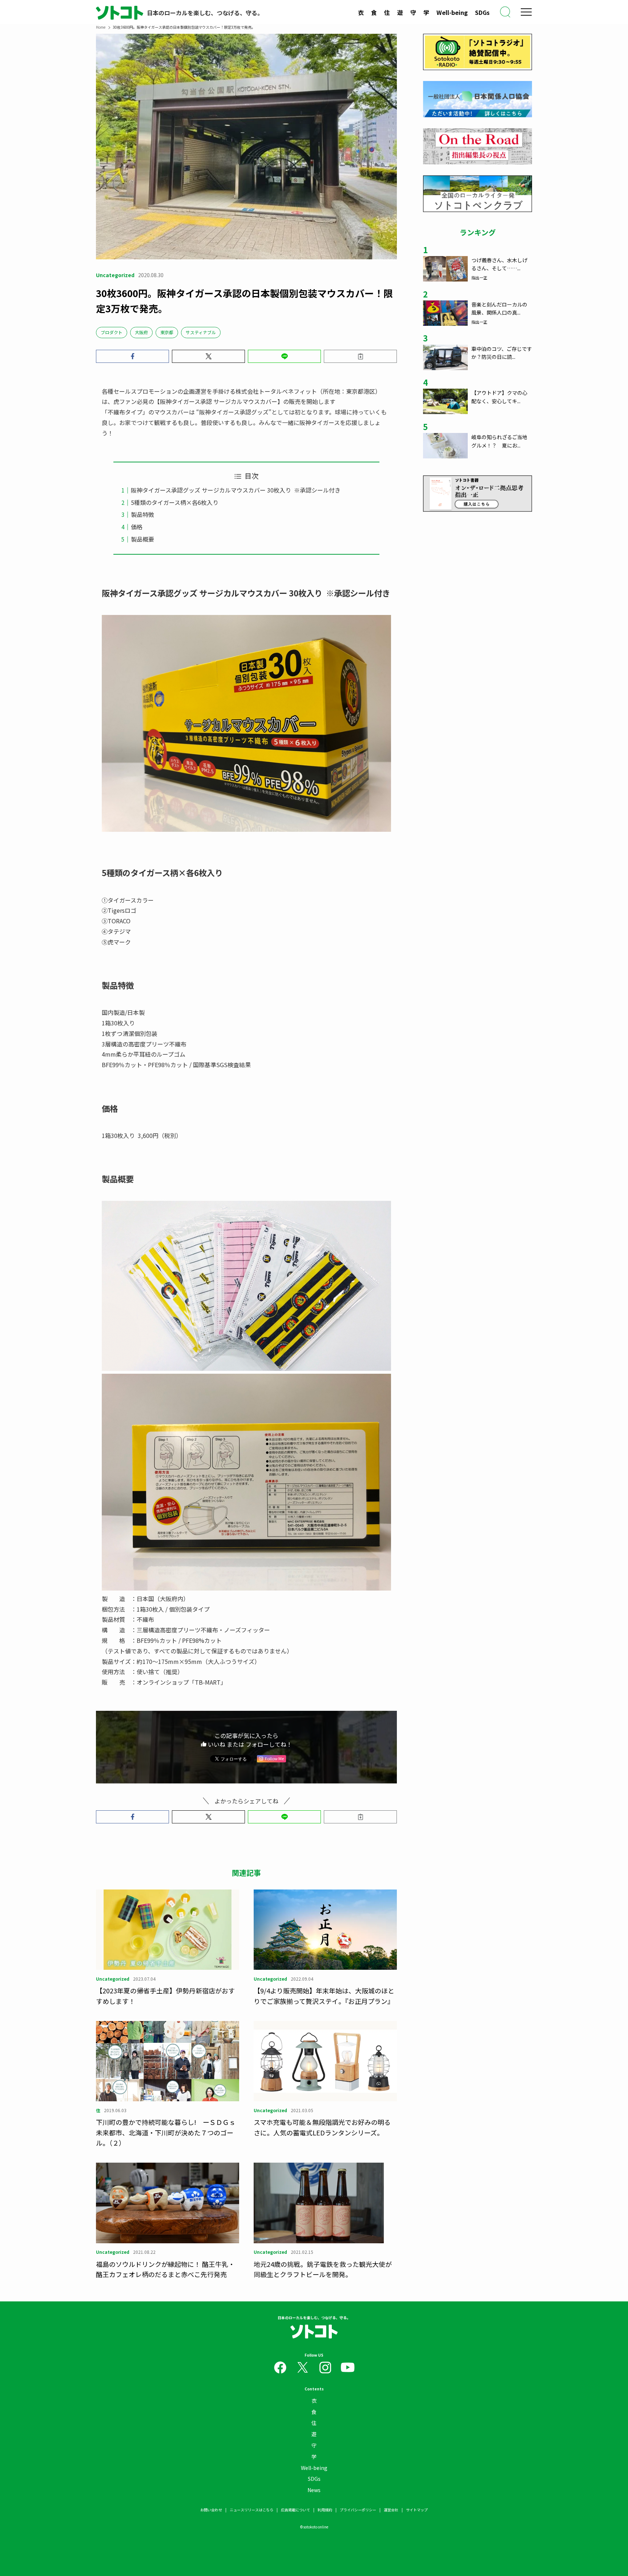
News (314, 2490)
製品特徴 (142, 514)
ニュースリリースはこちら (251, 2510)
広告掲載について (295, 2510)
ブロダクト (112, 332)
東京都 (167, 332)
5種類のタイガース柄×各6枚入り (175, 502)
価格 (137, 527)
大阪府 (141, 332)
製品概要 (142, 539)
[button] (132, 356)
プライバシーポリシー (358, 2510)
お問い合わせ (211, 2510)
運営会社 (391, 2510)
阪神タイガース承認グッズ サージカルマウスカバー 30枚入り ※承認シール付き (236, 490)
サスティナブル (201, 332)
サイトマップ (417, 2510)
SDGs (482, 12)
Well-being (452, 12)
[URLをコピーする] (360, 356)
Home (101, 27)
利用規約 (325, 2510)
